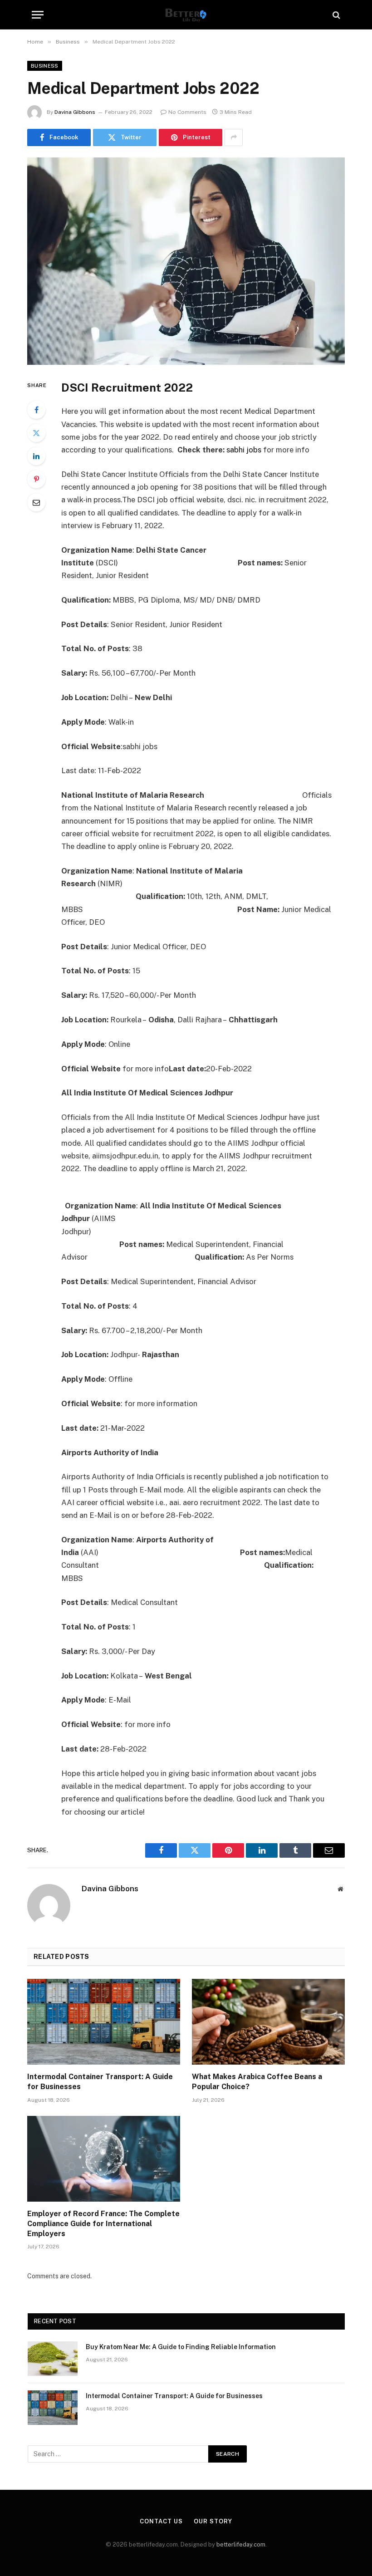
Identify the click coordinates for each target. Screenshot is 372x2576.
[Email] (36, 502)
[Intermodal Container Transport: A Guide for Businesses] (104, 2022)
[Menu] (38, 15)
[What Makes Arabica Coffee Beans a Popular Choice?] (268, 2022)
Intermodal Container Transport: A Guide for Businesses (100, 2082)
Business (45, 66)
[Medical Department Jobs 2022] (186, 261)
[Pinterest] (36, 479)
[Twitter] (36, 433)
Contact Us (161, 2521)
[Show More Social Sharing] (234, 137)
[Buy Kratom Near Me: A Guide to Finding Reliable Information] (53, 2359)
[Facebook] (36, 410)
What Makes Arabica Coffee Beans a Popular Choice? (257, 2082)
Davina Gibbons (75, 112)
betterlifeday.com (241, 2544)
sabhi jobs (244, 450)
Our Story (213, 2521)
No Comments (187, 112)
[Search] (335, 15)
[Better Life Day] (186, 15)
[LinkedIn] (36, 456)
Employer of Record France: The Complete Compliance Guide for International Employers (103, 2224)
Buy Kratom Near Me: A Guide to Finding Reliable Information (181, 2347)
